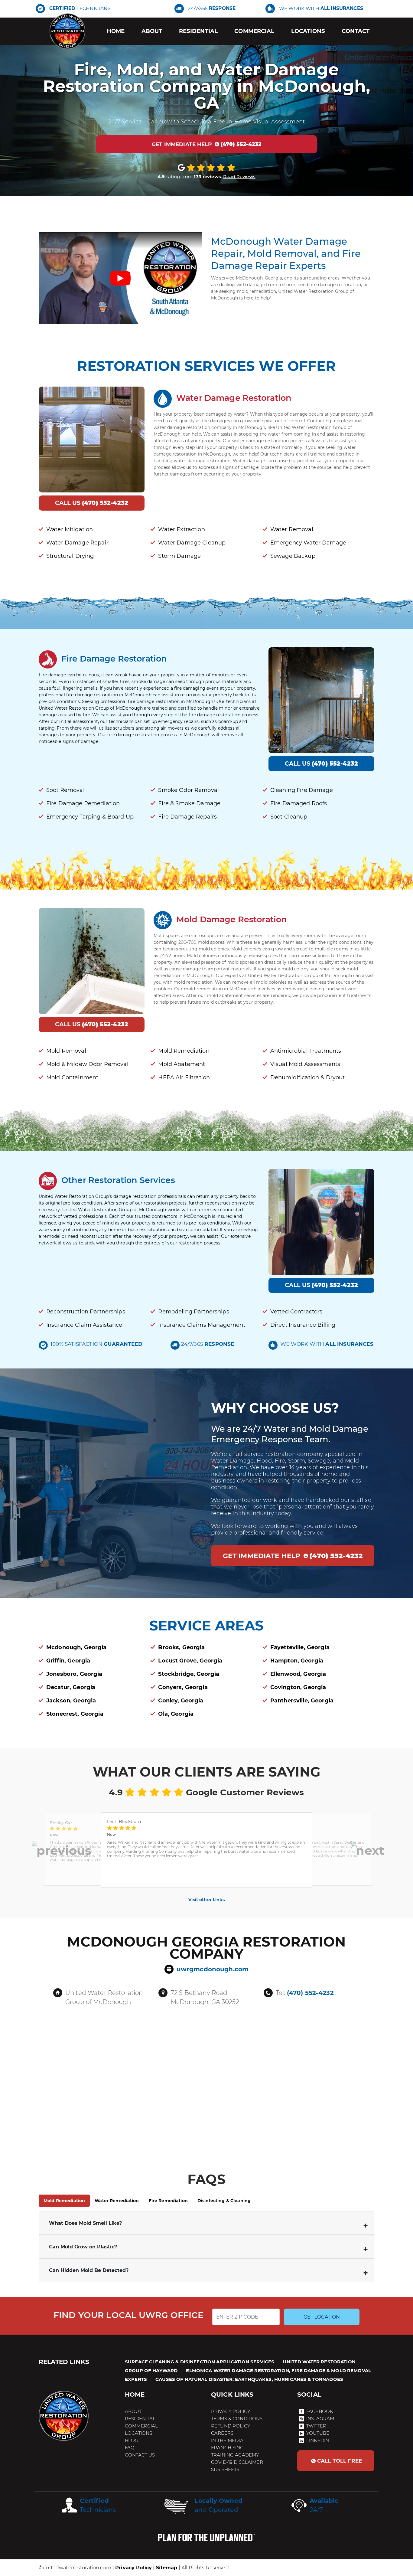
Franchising (228, 2448)
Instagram (320, 2419)
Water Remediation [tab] (117, 2201)
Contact (356, 31)
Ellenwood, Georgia (298, 1674)
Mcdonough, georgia (76, 1647)
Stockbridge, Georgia (189, 1674)
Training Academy (235, 2455)
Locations (308, 31)
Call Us (92, 503)
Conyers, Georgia (183, 1687)
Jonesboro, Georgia (74, 1674)
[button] (62, 1850)
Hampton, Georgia (297, 1661)
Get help (207, 144)
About (152, 31)
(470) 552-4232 (310, 1993)
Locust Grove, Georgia (190, 1661)
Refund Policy (231, 2426)
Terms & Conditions (237, 2419)
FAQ (130, 2448)
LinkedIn (318, 2440)
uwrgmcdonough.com (213, 1969)
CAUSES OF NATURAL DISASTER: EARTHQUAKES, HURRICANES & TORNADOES (249, 2379)
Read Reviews (239, 177)
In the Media (227, 2440)
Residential (198, 31)
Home (116, 31)
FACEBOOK (320, 2411)
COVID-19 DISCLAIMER (237, 2462)
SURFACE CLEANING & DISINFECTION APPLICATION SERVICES (200, 2362)
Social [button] (309, 2395)
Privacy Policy (231, 2411)
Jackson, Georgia (71, 1701)
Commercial (254, 31)
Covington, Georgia (298, 1687)
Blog (132, 2440)
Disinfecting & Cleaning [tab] (224, 2201)
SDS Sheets (225, 2469)
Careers (222, 2433)
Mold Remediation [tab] (64, 2201)
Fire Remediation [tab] (168, 2201)
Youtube (318, 2433)
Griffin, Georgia (68, 1661)
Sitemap (167, 2568)
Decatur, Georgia (71, 1687)
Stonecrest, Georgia (75, 1714)
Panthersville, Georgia (302, 1701)
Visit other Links (206, 1900)
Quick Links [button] (232, 2395)
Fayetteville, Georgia (300, 1647)
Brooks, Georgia (181, 1647)
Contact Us (140, 2455)
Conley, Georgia (181, 1701)
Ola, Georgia (176, 1714)
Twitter (316, 2426)
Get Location (322, 2317)
